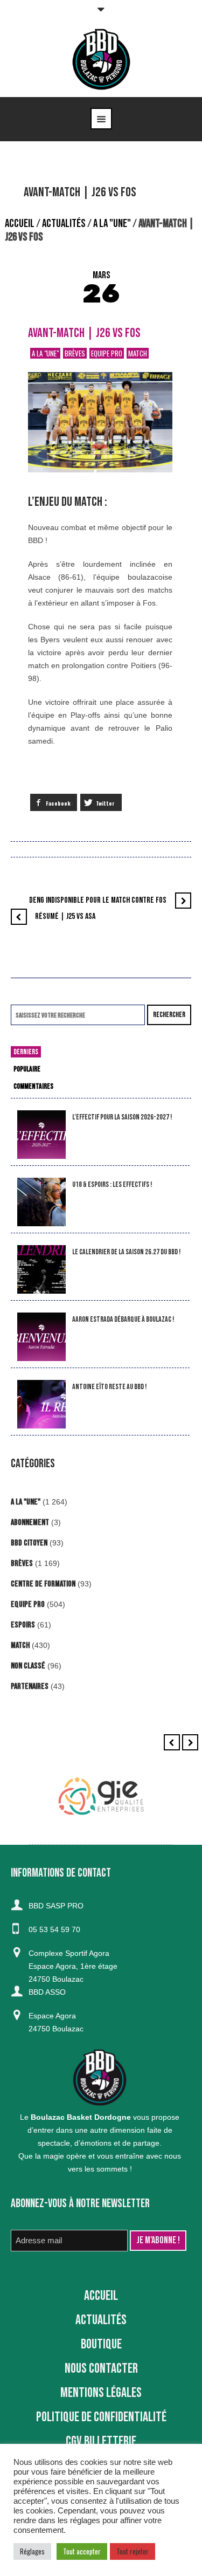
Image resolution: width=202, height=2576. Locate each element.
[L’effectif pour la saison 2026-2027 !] (41, 1135)
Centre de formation (43, 1584)
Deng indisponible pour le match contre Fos (98, 900)
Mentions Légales (101, 2393)
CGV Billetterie (101, 2441)
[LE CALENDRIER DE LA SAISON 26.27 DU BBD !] (41, 1270)
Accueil (20, 224)
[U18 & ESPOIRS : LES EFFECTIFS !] (41, 1202)
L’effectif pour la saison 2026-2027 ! (122, 1117)
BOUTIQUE (101, 2344)
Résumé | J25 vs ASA (65, 916)
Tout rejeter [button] (133, 2551)
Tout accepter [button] (82, 2551)
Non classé (28, 1666)
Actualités (64, 224)
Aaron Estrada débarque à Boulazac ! (123, 1319)
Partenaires (30, 1687)
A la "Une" (112, 224)
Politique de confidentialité (101, 2417)
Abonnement (30, 1523)
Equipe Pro (107, 353)
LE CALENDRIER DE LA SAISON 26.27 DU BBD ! (126, 1252)
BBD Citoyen (29, 1543)
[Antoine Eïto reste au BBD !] (41, 1404)
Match (138, 353)
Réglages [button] (32, 2551)
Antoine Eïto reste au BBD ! (109, 1387)
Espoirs (23, 1625)
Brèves (75, 353)
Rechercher (169, 1015)
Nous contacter (101, 2369)
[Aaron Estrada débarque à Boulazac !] (41, 1337)
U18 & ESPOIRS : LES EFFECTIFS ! (112, 1184)
